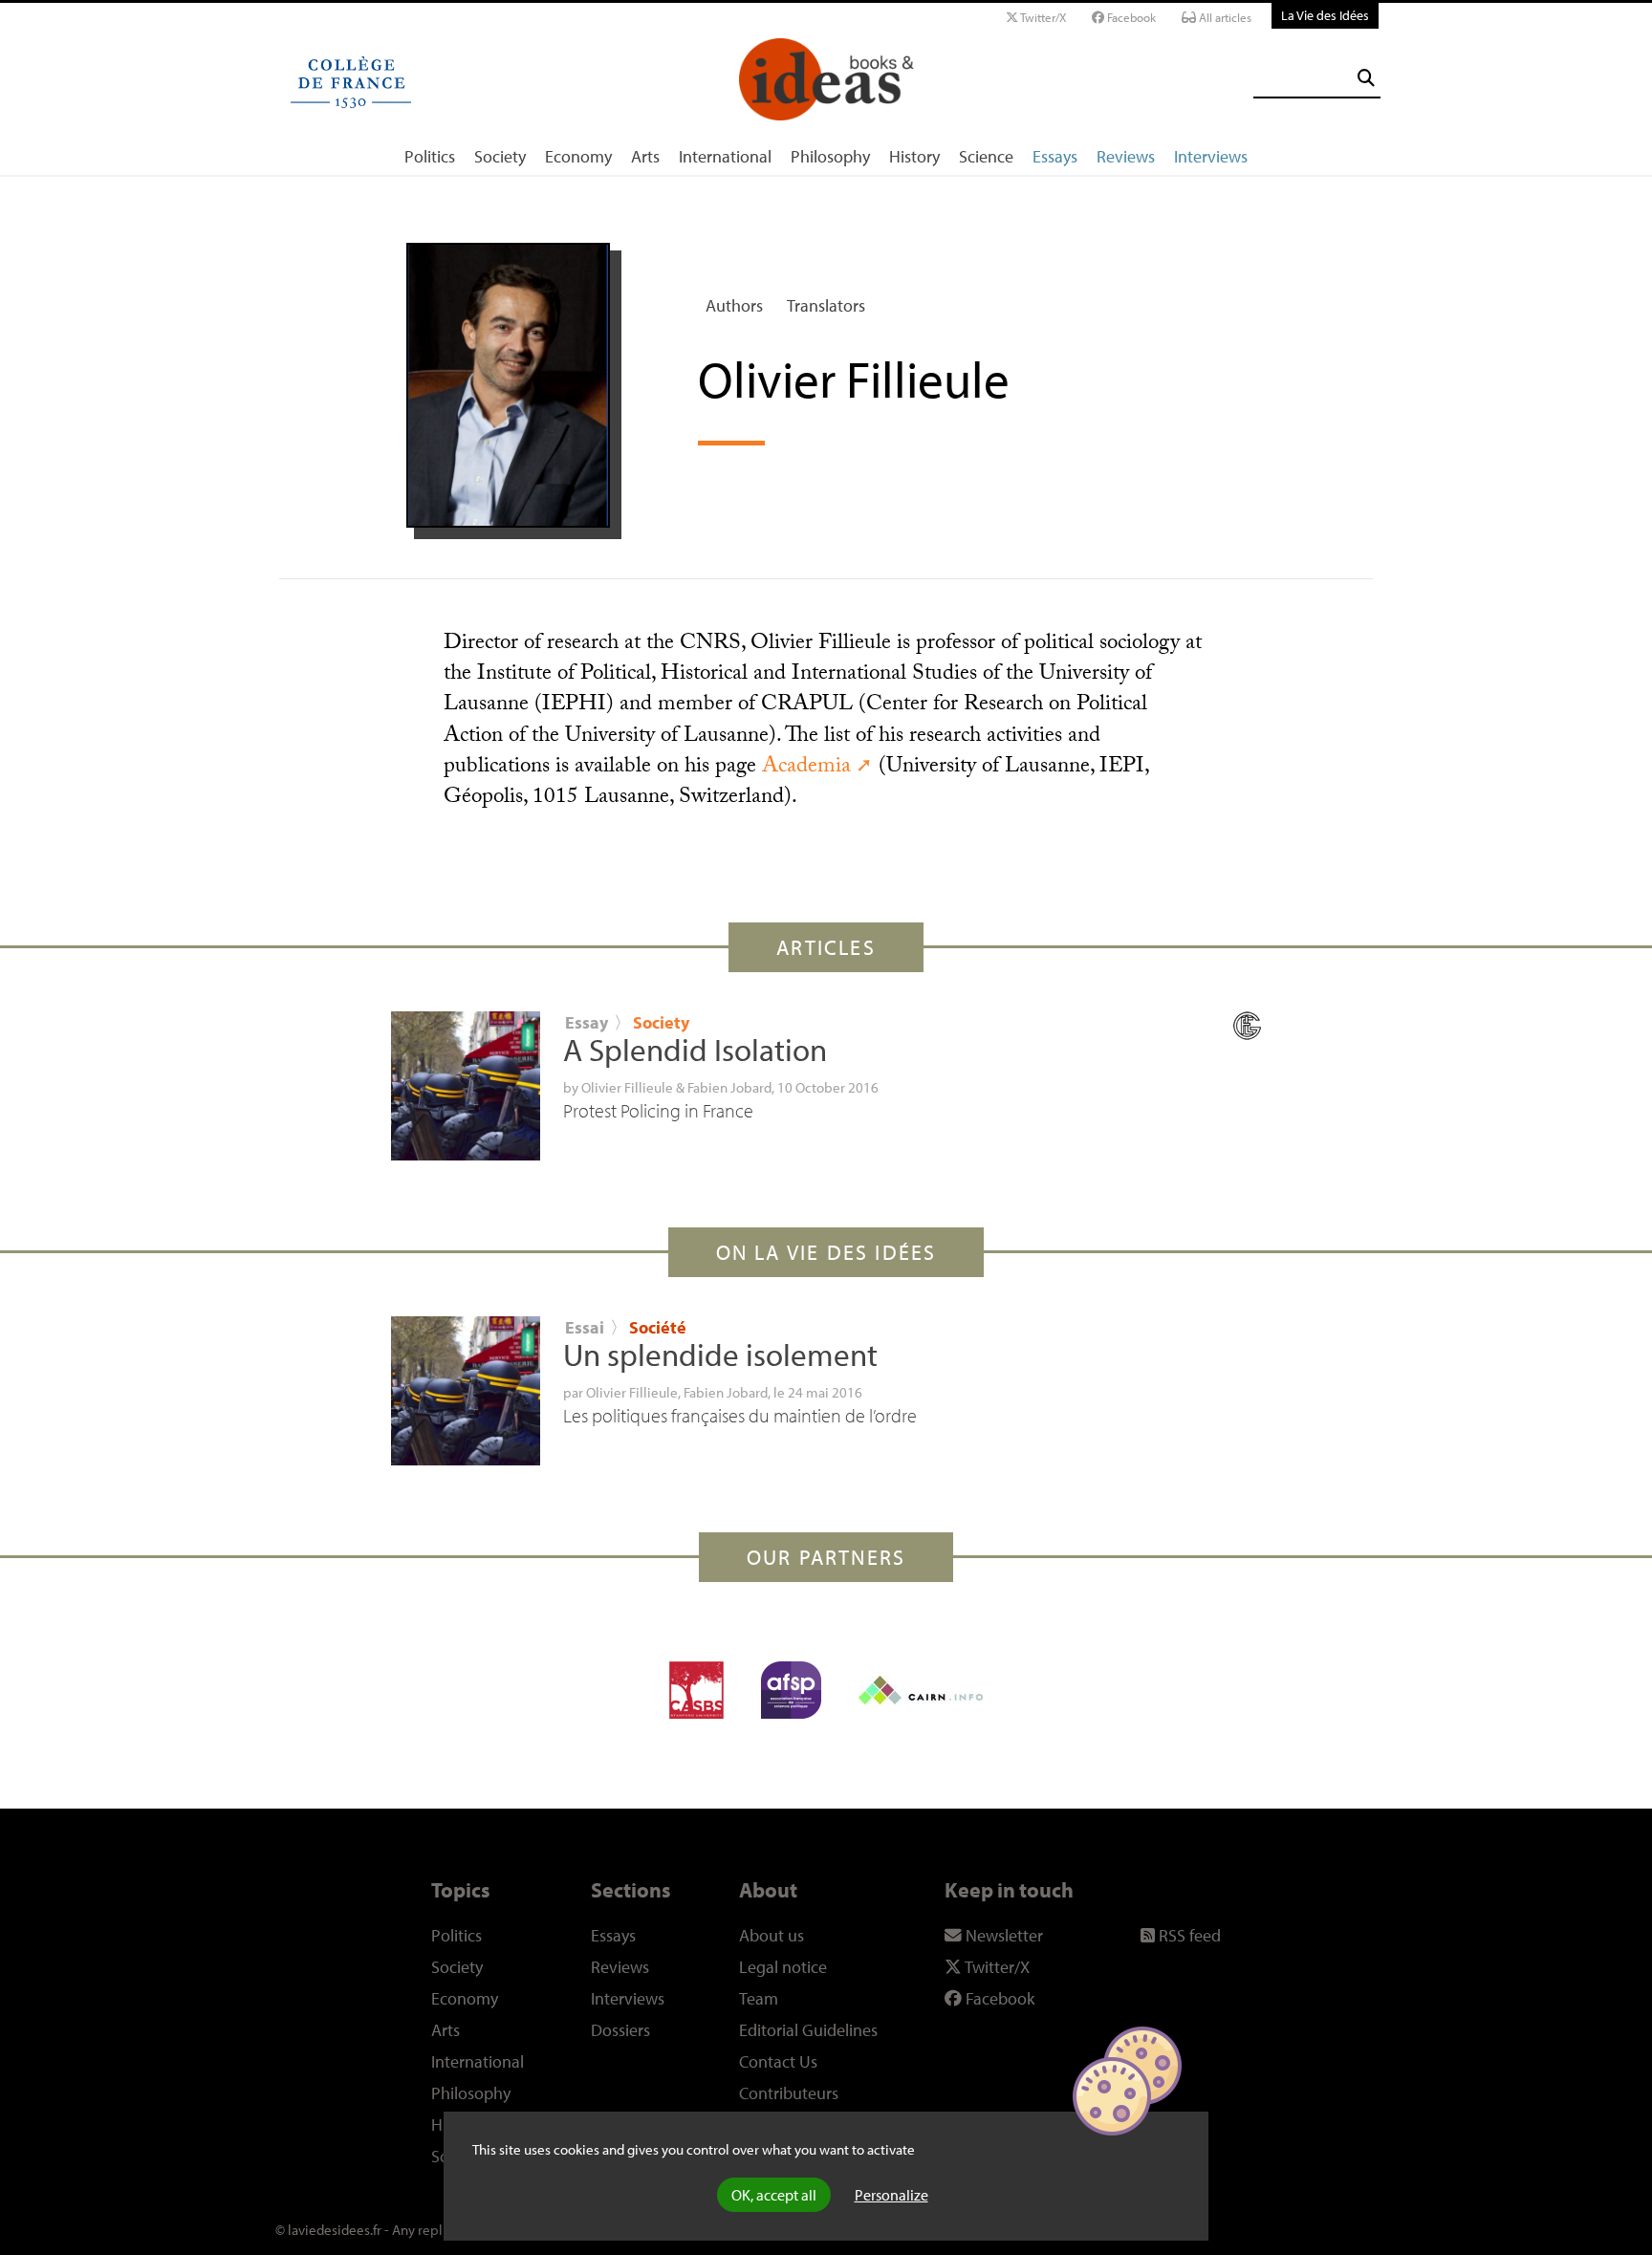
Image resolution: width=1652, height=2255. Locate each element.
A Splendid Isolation (695, 1050)
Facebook (1130, 17)
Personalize (891, 2195)
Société (658, 1327)
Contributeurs (789, 2093)
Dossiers (620, 2030)
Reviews (1126, 156)
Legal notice (783, 1967)
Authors (734, 305)
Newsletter (1002, 1935)
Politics (430, 156)
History (914, 156)
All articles (1224, 17)
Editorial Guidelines (808, 2030)
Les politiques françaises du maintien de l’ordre (740, 1415)
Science (986, 156)
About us (772, 1935)
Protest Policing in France (658, 1110)
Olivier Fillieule (627, 1087)
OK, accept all (774, 2195)
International (725, 156)
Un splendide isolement (720, 1355)
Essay (587, 1022)
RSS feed (1188, 1935)
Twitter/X (1042, 17)
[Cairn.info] (921, 1690)
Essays (1055, 156)
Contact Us (778, 2061)
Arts (645, 156)
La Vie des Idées (1325, 15)
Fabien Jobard (729, 1087)
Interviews (1211, 156)
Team (759, 1998)
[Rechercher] (1366, 78)
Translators (826, 305)
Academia (806, 768)
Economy (578, 156)
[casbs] (696, 1690)
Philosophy (830, 156)
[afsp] (791, 1690)
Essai (585, 1327)
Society (500, 156)
